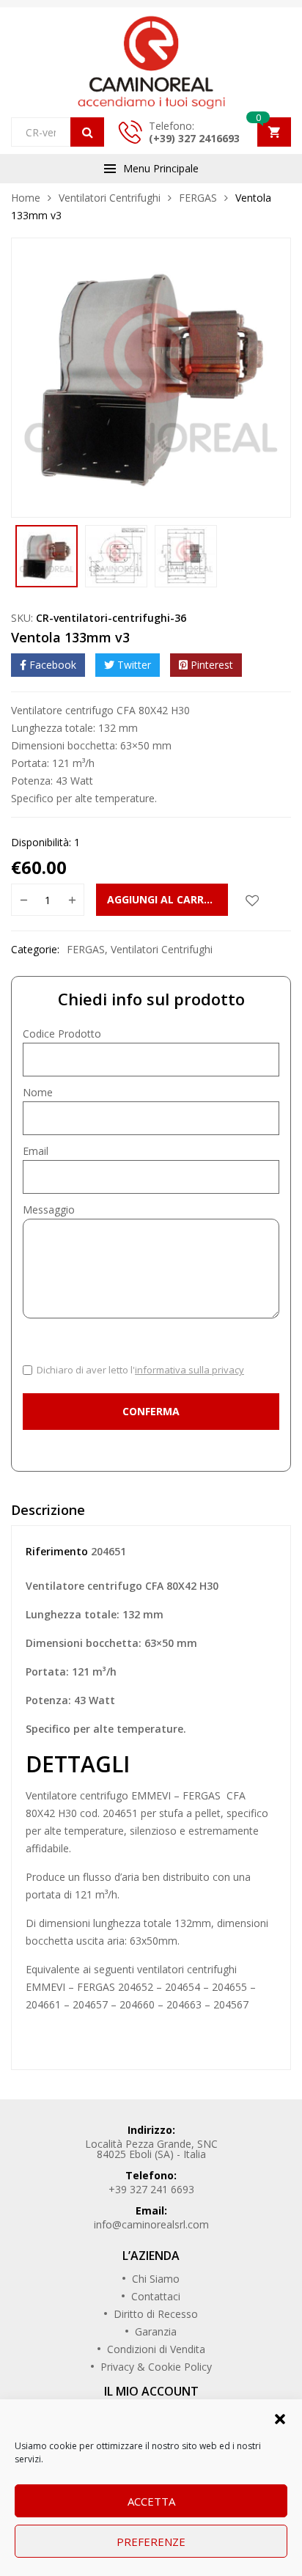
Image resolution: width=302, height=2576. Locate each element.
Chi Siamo (156, 2279)
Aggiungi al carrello (167, 899)
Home (26, 198)
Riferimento (57, 1551)
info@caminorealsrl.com (151, 2224)
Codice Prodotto (62, 1034)
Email (36, 1151)
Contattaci (156, 2296)
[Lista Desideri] (252, 900)
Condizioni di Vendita (156, 2349)
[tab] (151, 1513)
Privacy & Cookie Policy (156, 2367)
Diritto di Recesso (156, 2314)
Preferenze (151, 2542)
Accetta (151, 2501)
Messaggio (49, 1210)
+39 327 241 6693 (151, 2189)
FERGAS (198, 198)
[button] (280, 2418)
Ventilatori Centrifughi (110, 198)
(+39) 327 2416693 (194, 138)
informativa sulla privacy (189, 1370)
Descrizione (48, 1510)
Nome (38, 1092)
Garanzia (156, 2331)
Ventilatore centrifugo (78, 1795)
